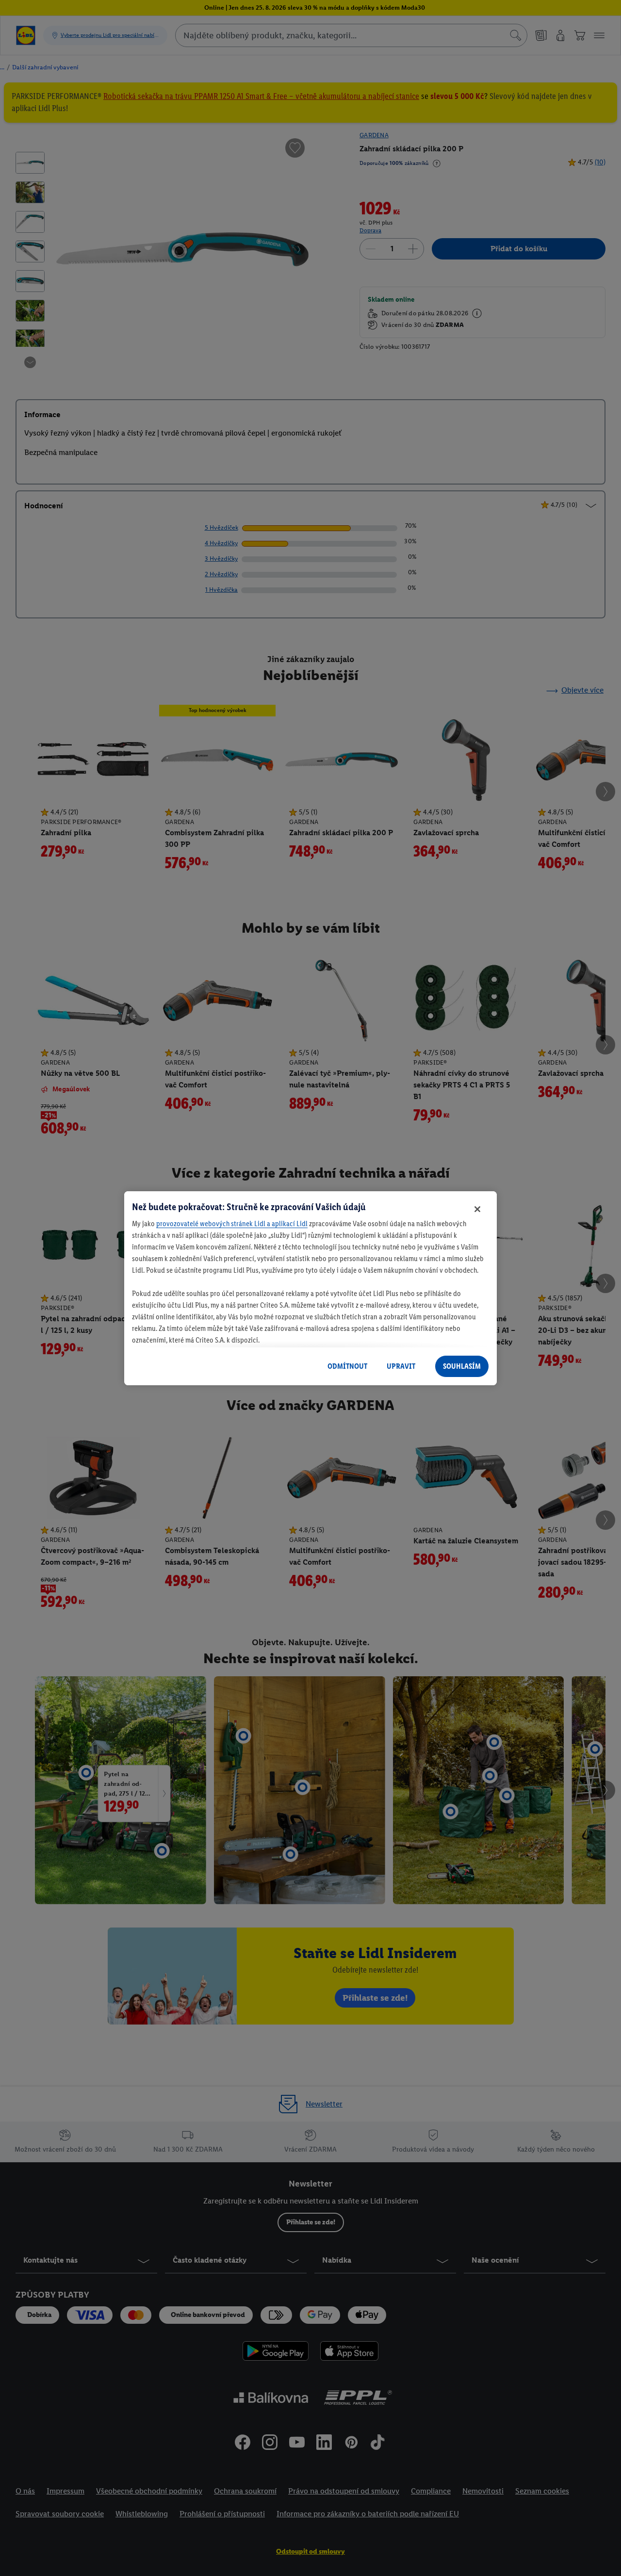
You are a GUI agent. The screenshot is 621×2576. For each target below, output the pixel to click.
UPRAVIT (401, 1366)
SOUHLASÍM (462, 1366)
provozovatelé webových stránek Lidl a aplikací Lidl (232, 1223)
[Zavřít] (477, 1209)
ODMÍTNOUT (347, 1366)
